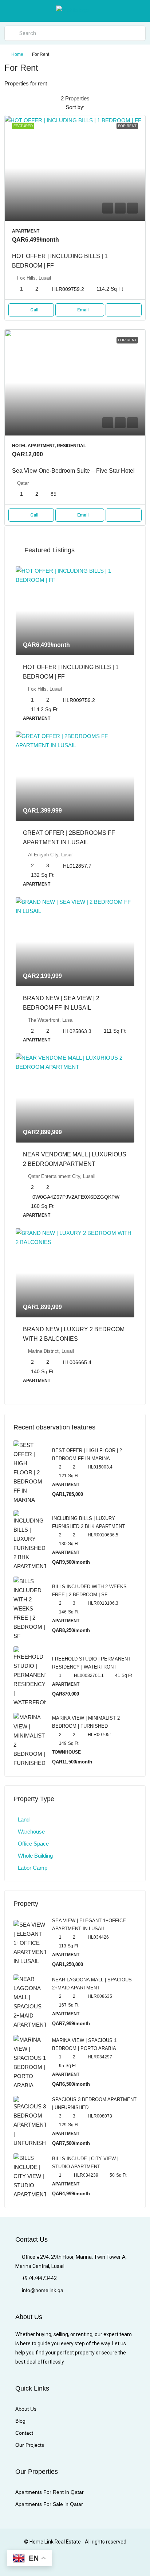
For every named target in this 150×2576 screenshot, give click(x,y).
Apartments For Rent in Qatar (50, 2492)
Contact (24, 2433)
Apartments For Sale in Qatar (49, 2504)
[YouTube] (94, 2562)
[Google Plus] (81, 2562)
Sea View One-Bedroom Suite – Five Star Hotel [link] (73, 471)
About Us (26, 2409)
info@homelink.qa (43, 2290)
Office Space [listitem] (33, 1844)
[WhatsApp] (107, 2562)
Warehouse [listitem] (31, 1832)
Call (34, 310)
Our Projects (30, 2445)
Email (83, 310)
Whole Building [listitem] (35, 1856)
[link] (75, 168)
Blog (20, 2421)
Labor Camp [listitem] (33, 1868)
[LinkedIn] (69, 2562)
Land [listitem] (24, 1819)
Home (17, 54)
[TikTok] (120, 2562)
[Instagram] (56, 2562)
